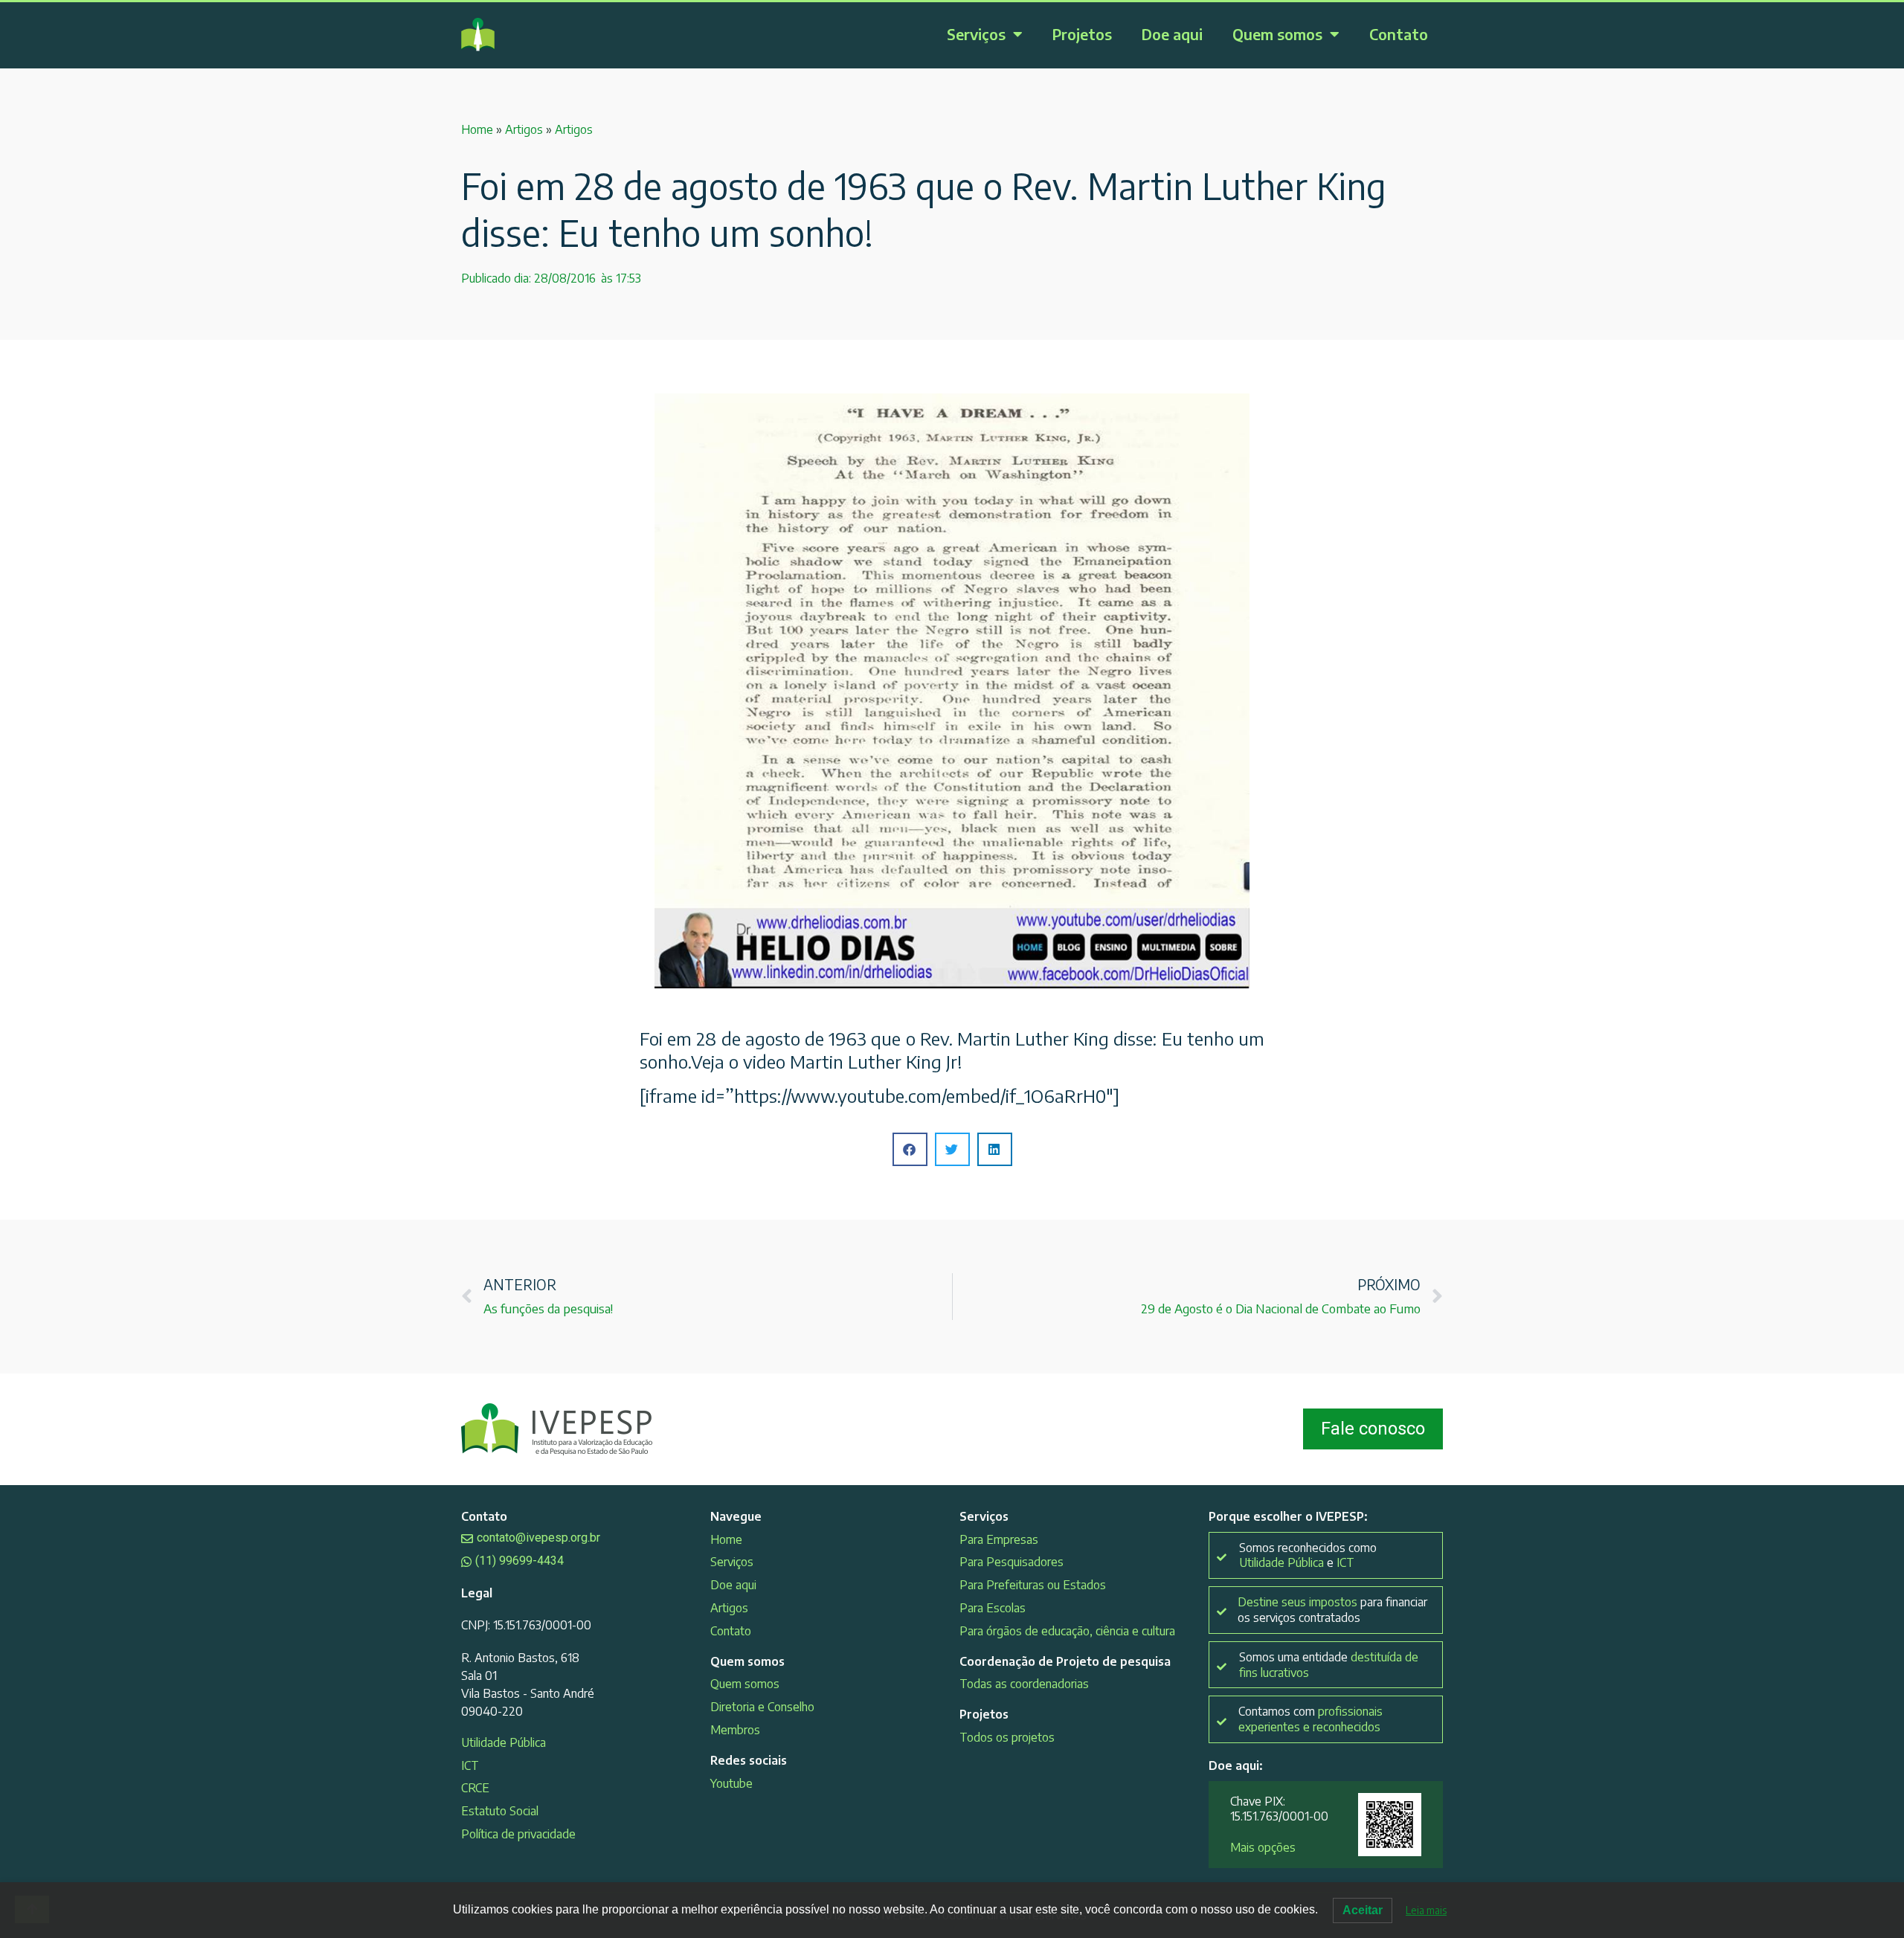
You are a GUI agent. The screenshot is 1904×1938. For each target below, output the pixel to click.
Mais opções (1263, 1847)
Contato (1399, 34)
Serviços (976, 34)
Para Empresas (999, 1539)
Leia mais (1426, 1910)
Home (477, 129)
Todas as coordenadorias (1024, 1684)
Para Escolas (993, 1608)
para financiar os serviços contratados (1332, 1610)
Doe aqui (1172, 34)
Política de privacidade (518, 1834)
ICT (470, 1765)
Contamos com (1310, 1719)
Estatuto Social (500, 1811)
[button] (910, 1149)
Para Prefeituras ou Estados (1033, 1585)
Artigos (524, 129)
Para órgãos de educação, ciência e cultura (1067, 1631)
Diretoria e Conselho (762, 1707)
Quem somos (1277, 34)
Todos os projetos (1007, 1737)
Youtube (731, 1783)
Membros (735, 1730)
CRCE (475, 1788)
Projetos (1082, 34)
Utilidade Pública (504, 1742)
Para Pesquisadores (1011, 1562)
